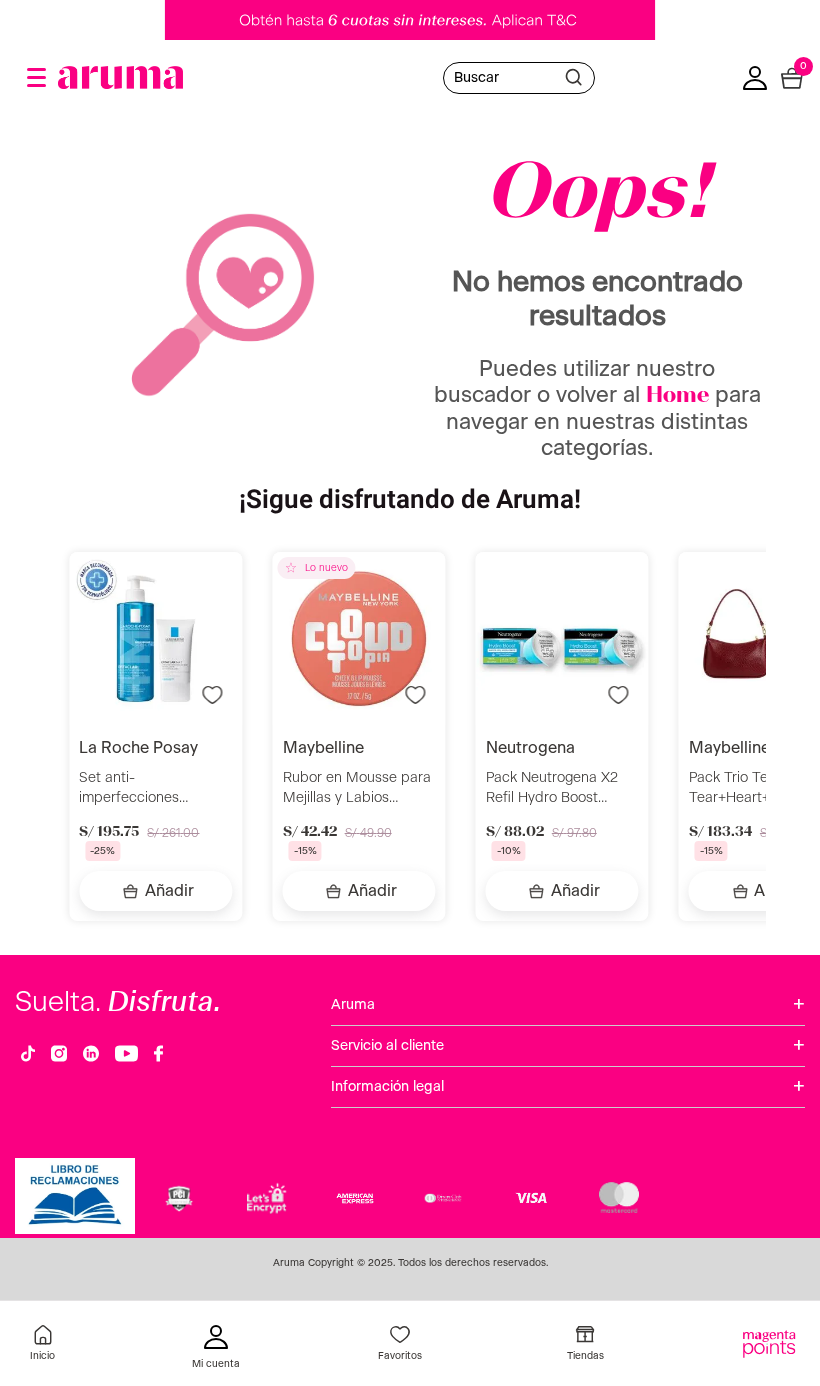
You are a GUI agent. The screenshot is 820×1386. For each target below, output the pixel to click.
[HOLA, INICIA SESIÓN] (216, 1349)
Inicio (42, 1356)
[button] (36, 77)
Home (677, 396)
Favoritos (400, 1356)
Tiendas (585, 1356)
